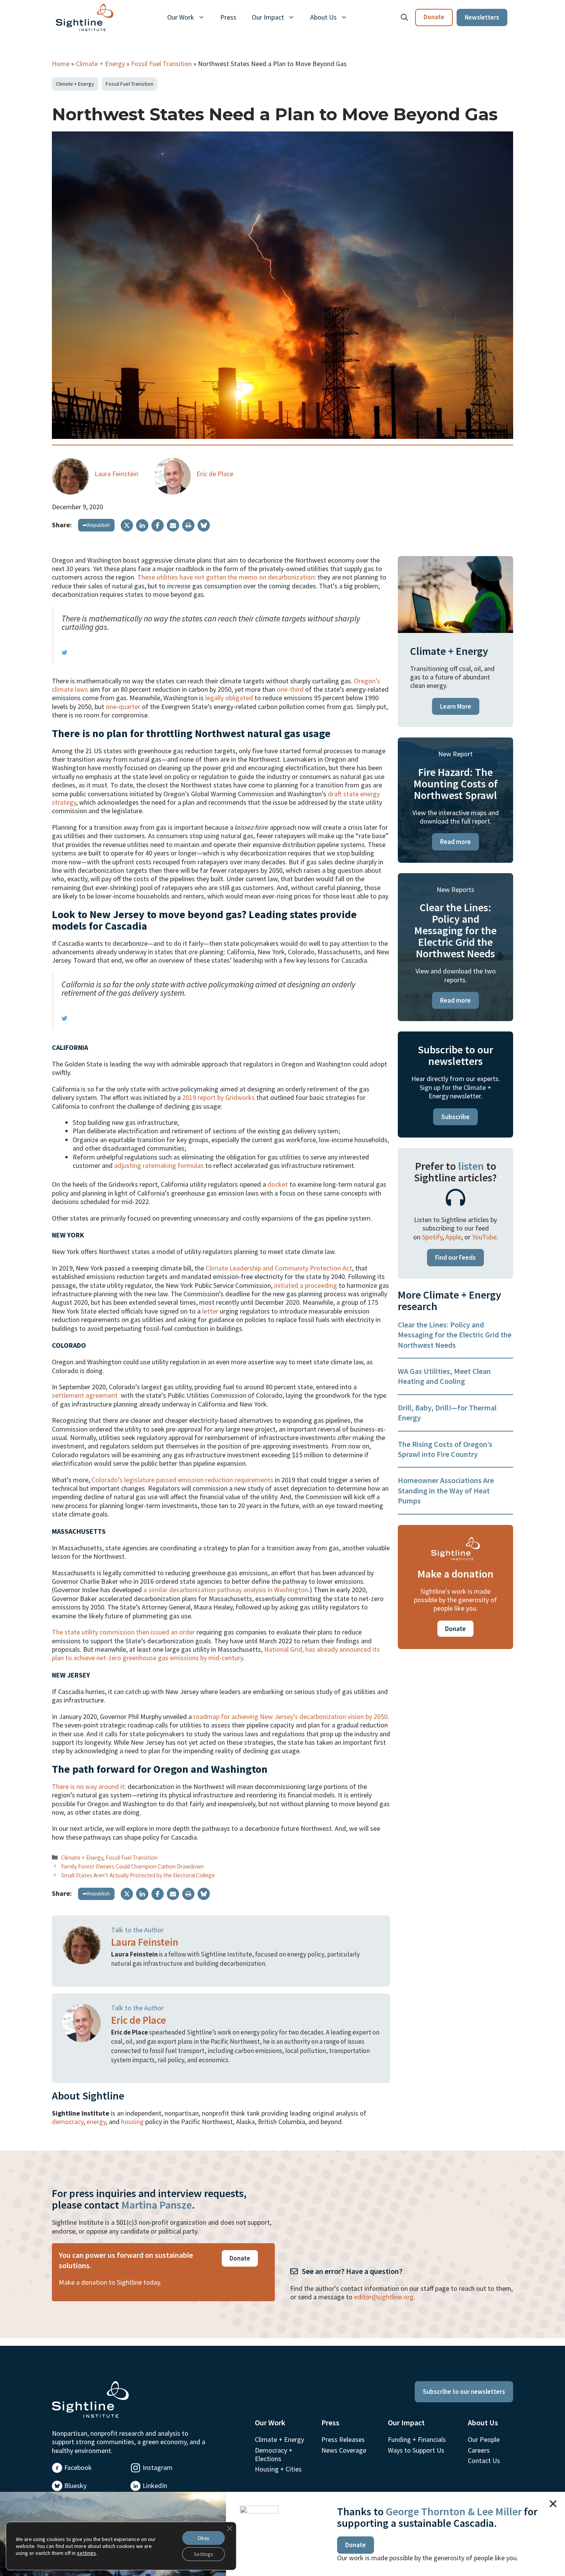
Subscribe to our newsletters (464, 2392)
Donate (434, 17)
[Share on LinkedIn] (142, 525)
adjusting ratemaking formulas (159, 1165)
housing (132, 2122)
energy (96, 2122)
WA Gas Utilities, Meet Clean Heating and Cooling (444, 1376)
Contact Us (484, 2461)
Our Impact (268, 17)
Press (228, 17)
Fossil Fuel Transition (161, 64)
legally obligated (229, 698)
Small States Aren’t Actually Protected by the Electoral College (138, 1875)
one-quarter (123, 707)
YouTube (484, 1237)
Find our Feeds (455, 1257)
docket (278, 1184)
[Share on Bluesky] (204, 525)
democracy (68, 2122)
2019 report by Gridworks (219, 1097)
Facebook (78, 2467)
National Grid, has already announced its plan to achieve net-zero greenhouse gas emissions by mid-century (216, 1653)
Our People (484, 2439)
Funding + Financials (417, 2439)
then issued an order (165, 1632)
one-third (290, 689)
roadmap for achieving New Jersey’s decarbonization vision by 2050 (290, 1717)
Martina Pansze (157, 2205)
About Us (323, 17)
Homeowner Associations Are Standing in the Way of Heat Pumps (446, 1490)
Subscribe (455, 1117)
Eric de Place (215, 474)
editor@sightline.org (384, 2297)
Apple (453, 1237)
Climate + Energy (100, 64)
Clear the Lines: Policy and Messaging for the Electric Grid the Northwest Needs (455, 1335)
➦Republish (96, 525)
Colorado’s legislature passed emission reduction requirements (182, 1480)
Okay (204, 2538)
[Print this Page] (188, 525)
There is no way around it (88, 1786)
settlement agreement (85, 1395)
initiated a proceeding (306, 1285)
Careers (479, 2450)
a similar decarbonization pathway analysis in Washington (226, 1590)
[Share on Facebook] (158, 525)
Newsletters (482, 17)
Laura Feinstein (116, 474)
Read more (455, 842)
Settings (204, 2554)
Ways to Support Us (416, 2450)
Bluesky (75, 2485)
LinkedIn (155, 2485)
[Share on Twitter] (127, 525)
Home (61, 64)
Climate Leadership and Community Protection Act (279, 1268)
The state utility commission (93, 1632)
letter (210, 1311)
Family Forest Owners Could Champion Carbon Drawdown (132, 1866)
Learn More (456, 706)
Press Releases (343, 2439)
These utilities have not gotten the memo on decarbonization (226, 577)
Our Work (181, 17)
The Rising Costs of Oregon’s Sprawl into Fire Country (445, 1449)
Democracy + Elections (274, 2454)
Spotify (432, 1237)
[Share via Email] (173, 525)
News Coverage (344, 2450)
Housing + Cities (278, 2469)
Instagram (158, 2467)
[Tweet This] (64, 652)
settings (86, 2553)
